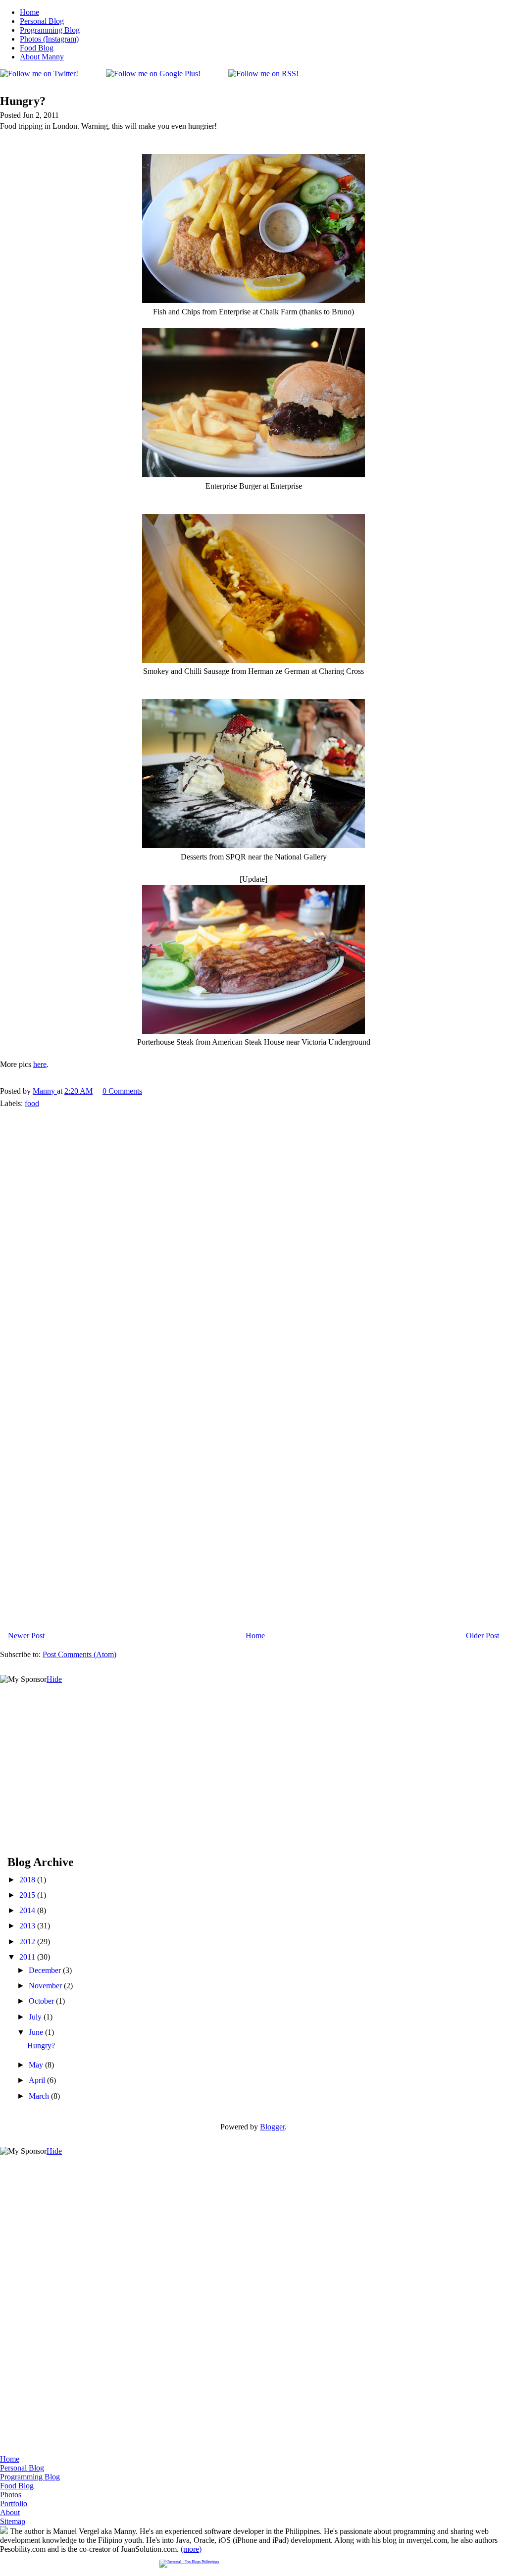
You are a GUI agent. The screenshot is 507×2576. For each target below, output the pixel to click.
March (40, 2096)
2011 (28, 1957)
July (36, 2017)
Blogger (272, 2127)
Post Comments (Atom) (79, 1654)
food (32, 1103)
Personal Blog (42, 21)
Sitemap (13, 2521)
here (40, 1064)
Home (29, 12)
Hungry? (41, 2046)
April (38, 2080)
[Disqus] (253, 1239)
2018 (28, 1880)
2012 (28, 1942)
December (46, 1970)
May (37, 2065)
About (10, 2512)
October (42, 2001)
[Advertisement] (74, 1746)
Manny (45, 1091)
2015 (28, 1895)
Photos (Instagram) (49, 39)
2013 (28, 1926)
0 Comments (122, 1091)
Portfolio (14, 2503)
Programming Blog (50, 30)
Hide (54, 1679)
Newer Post (26, 1636)
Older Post (482, 1636)
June (37, 2032)
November (46, 1986)
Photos (11, 2495)
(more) (191, 2549)
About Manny (42, 57)
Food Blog (37, 48)
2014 (28, 1910)
